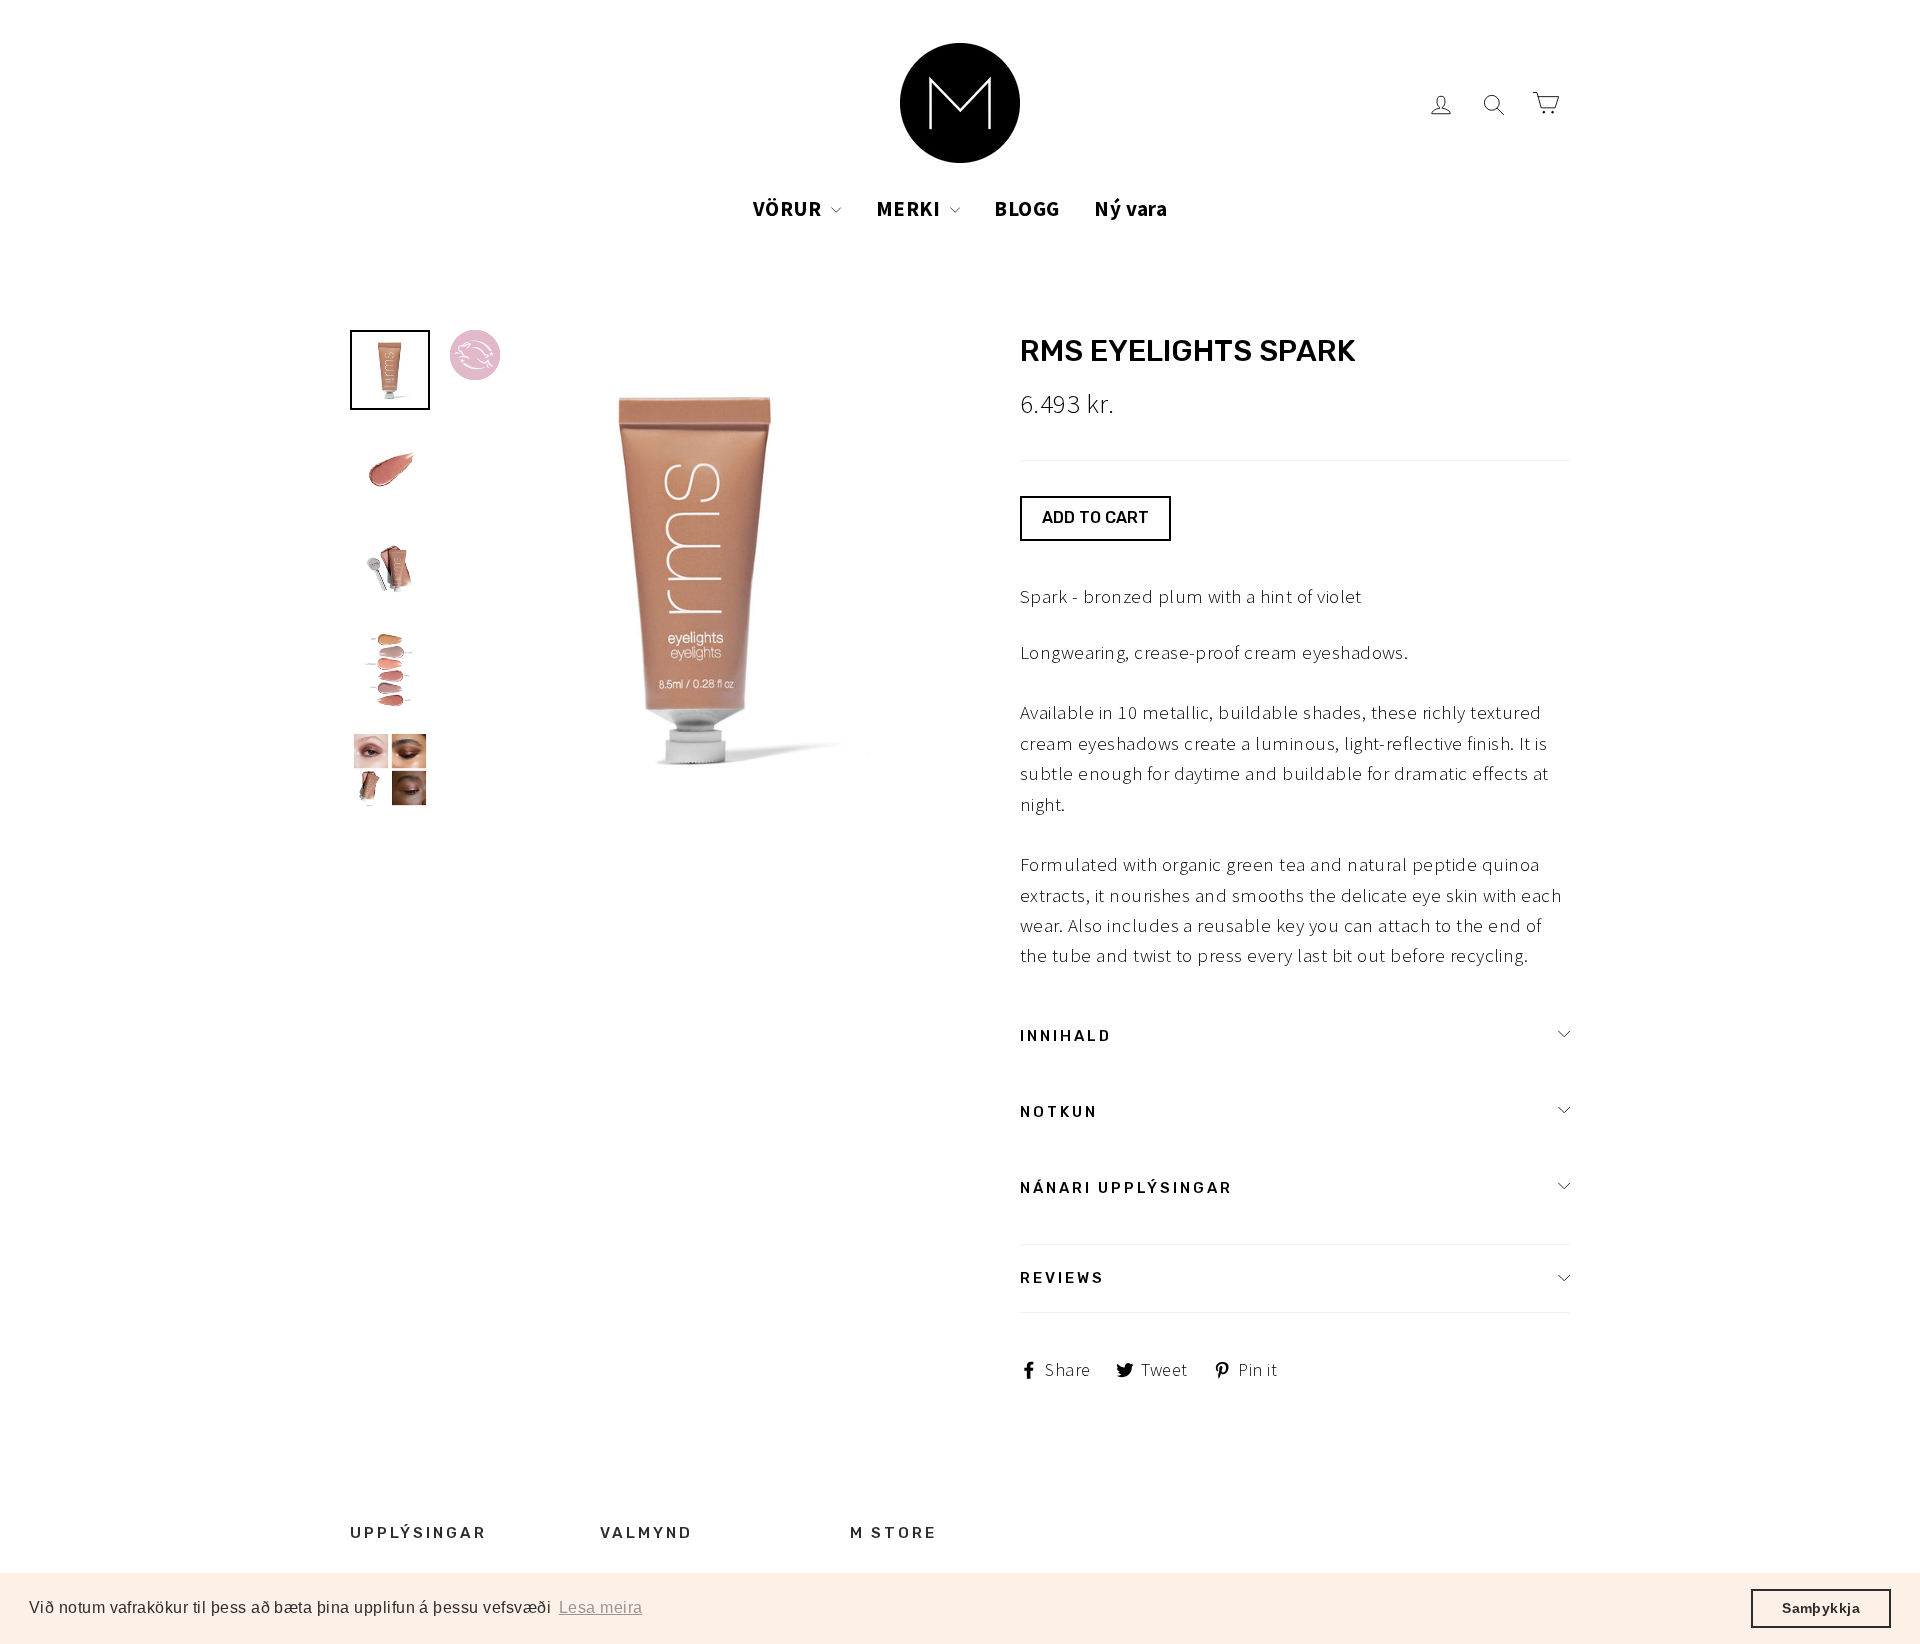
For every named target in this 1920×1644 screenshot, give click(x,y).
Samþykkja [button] (1821, 1608)
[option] (697, 577)
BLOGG (1026, 208)
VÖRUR (790, 208)
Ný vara (1130, 208)
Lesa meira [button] (601, 1607)
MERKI (910, 208)
